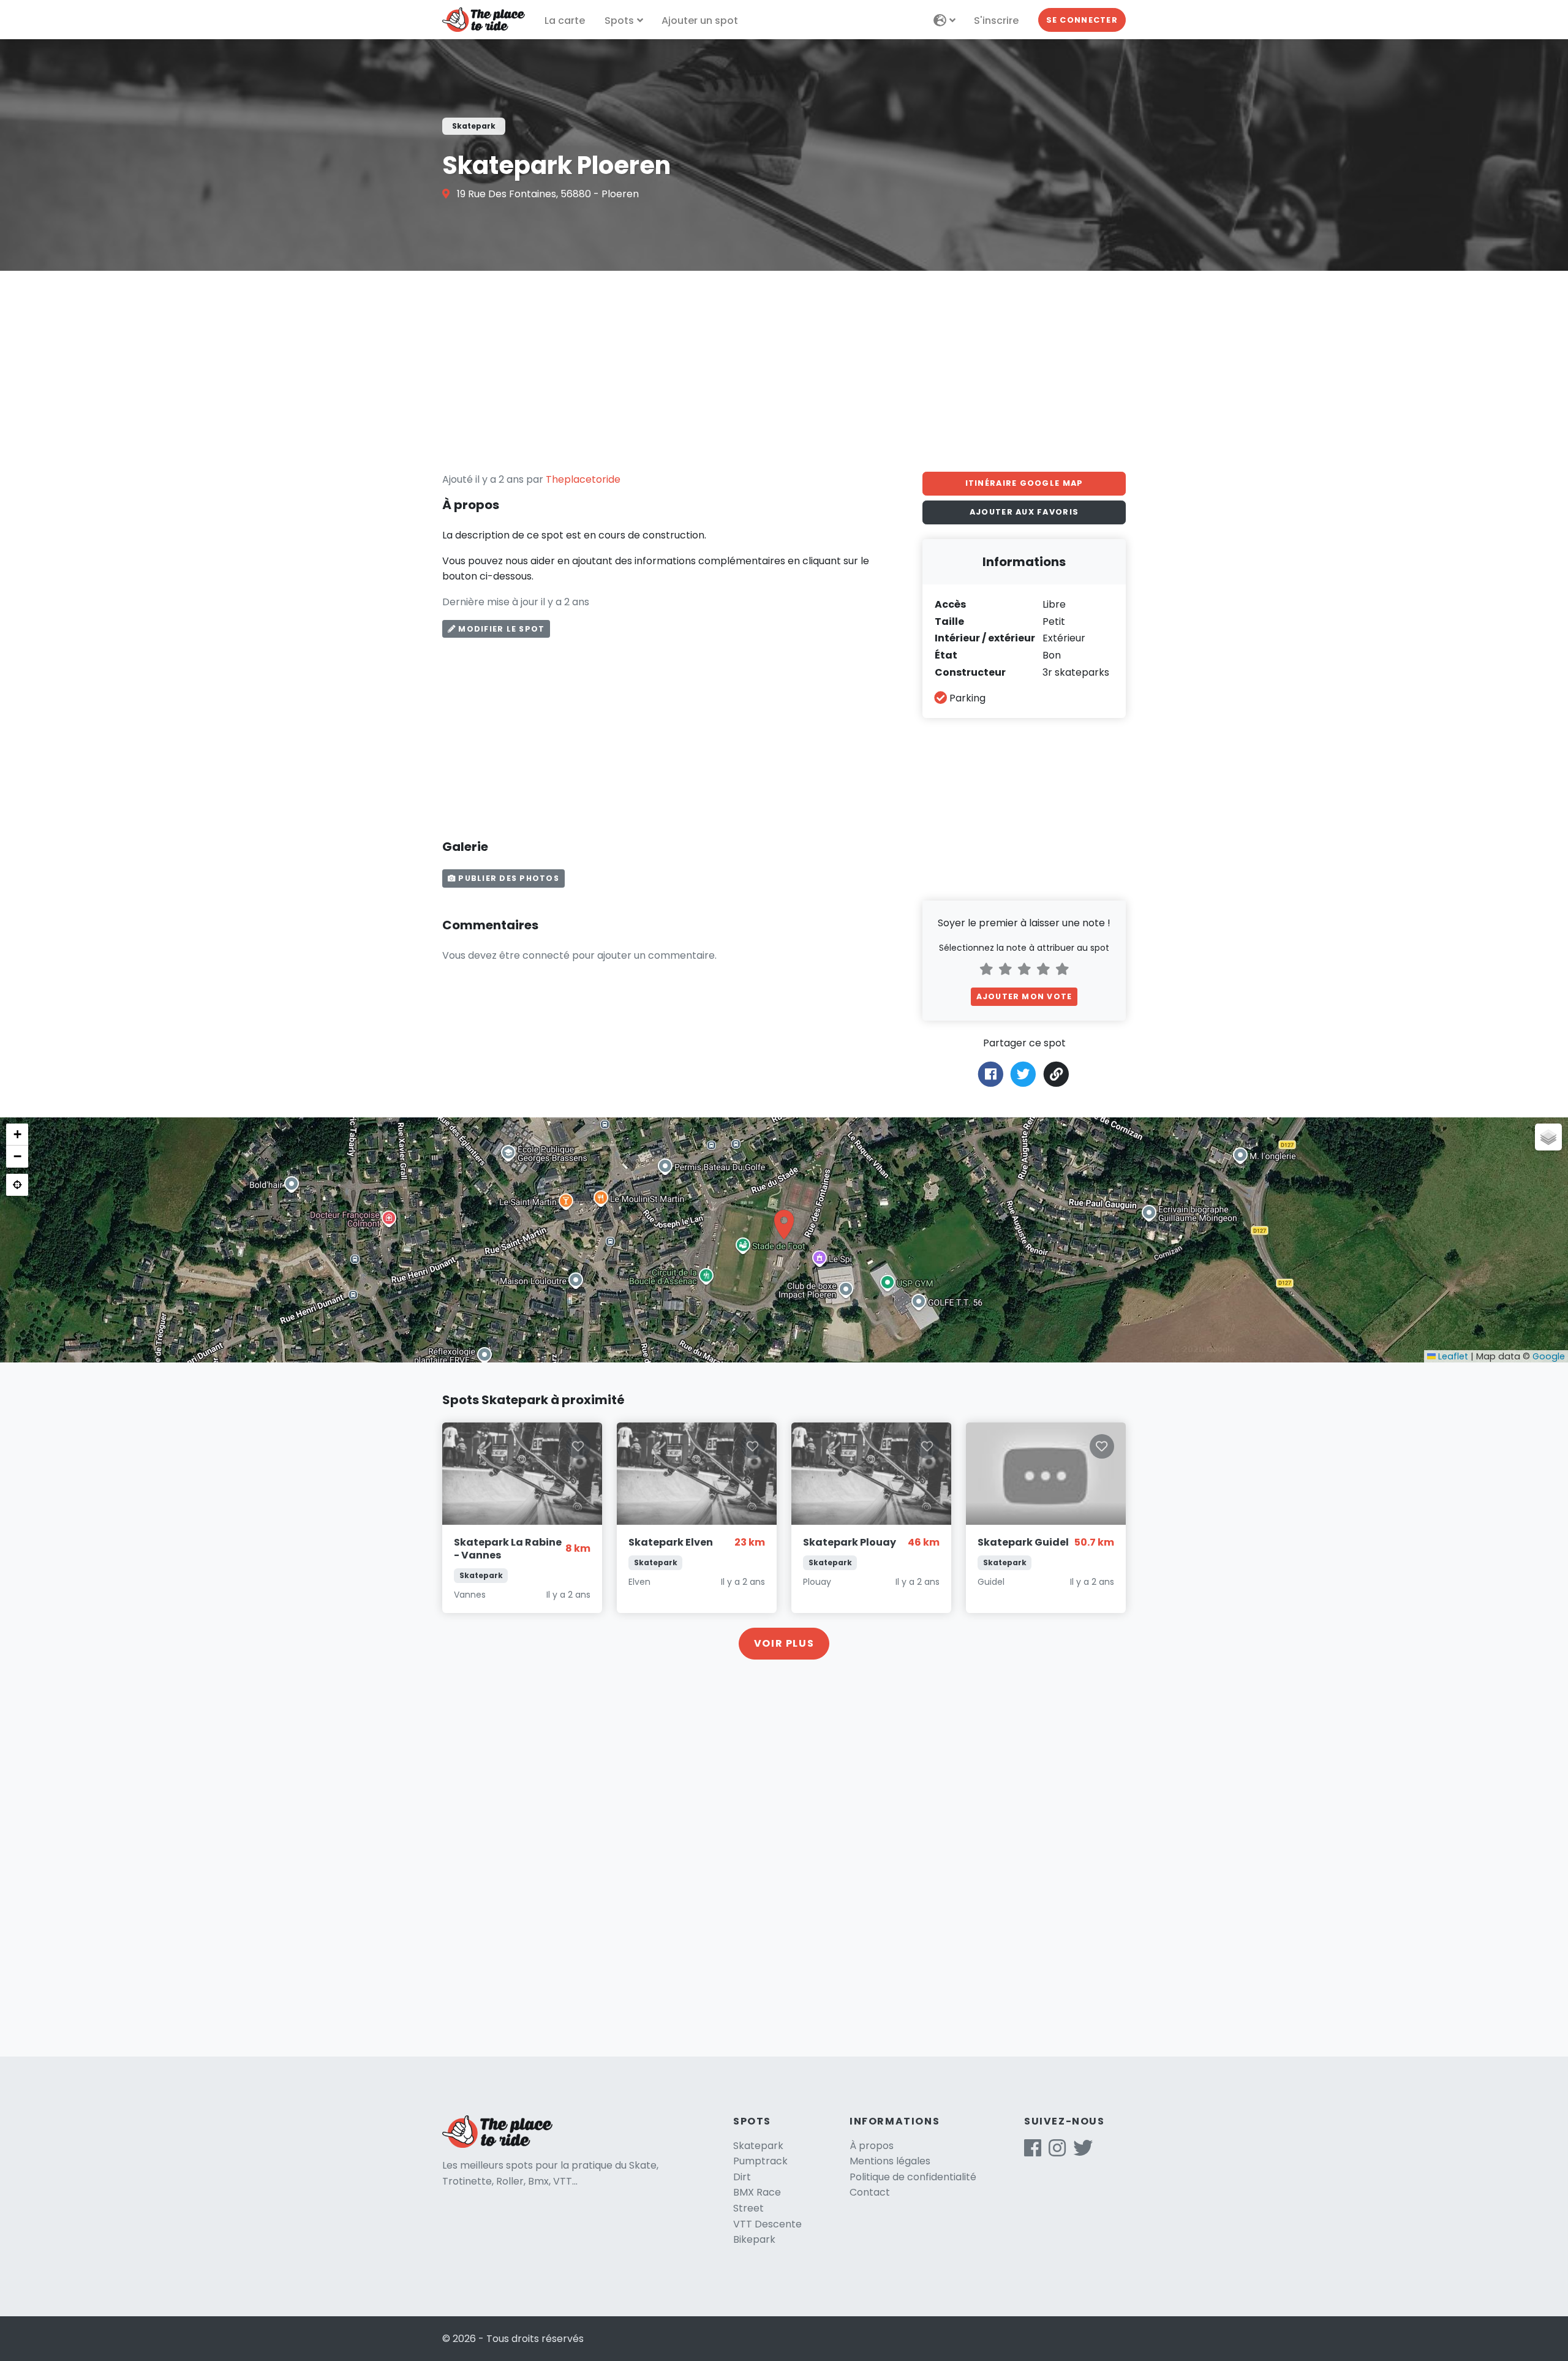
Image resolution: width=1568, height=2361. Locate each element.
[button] (784, 1225)
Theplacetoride (583, 479)
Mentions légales (890, 2161)
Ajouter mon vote (1024, 996)
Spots (619, 21)
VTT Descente (767, 2224)
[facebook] (1033, 2152)
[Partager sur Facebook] (991, 1074)
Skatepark (758, 2146)
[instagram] (1057, 2152)
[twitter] (1083, 2152)
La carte (565, 21)
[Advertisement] (784, 371)
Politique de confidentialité (913, 2177)
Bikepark (754, 2239)
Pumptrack (760, 2161)
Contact (870, 2192)
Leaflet (1452, 1356)
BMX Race (757, 2192)
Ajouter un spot (700, 21)
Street (748, 2208)
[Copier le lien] (1057, 1074)
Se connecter (1082, 20)
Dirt (742, 2177)
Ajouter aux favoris (1024, 512)
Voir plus (784, 1643)
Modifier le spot (500, 629)
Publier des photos (507, 878)
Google (1549, 1356)
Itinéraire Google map (1024, 483)
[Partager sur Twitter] (1023, 1074)
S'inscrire (996, 21)
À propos (872, 2146)
